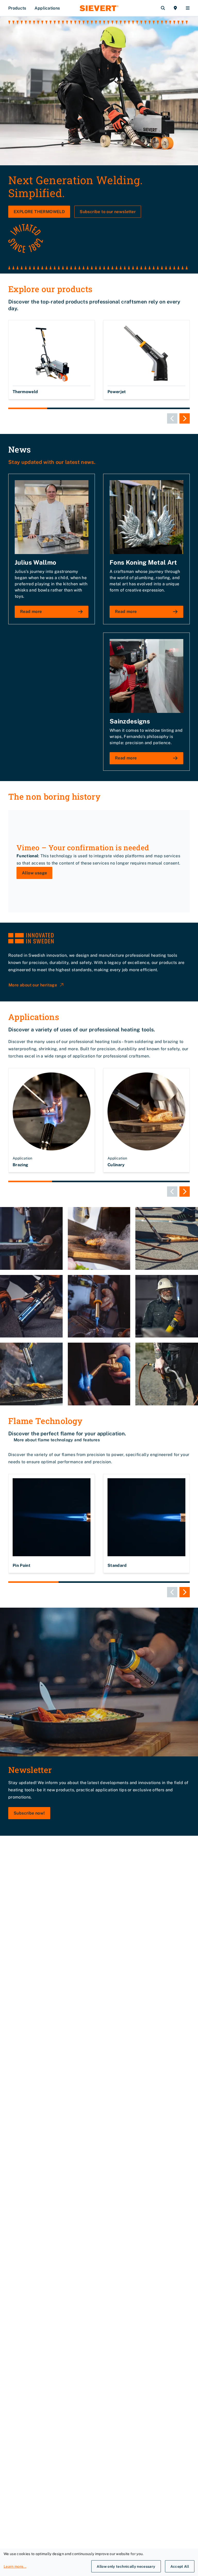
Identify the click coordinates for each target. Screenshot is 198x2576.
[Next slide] (185, 418)
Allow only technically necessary (126, 2566)
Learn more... (15, 2566)
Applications (47, 8)
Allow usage (34, 873)
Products (17, 8)
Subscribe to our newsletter (108, 212)
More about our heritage (33, 985)
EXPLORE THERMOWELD (39, 212)
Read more (31, 612)
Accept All (180, 2566)
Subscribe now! (29, 1813)
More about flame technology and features (57, 1440)
